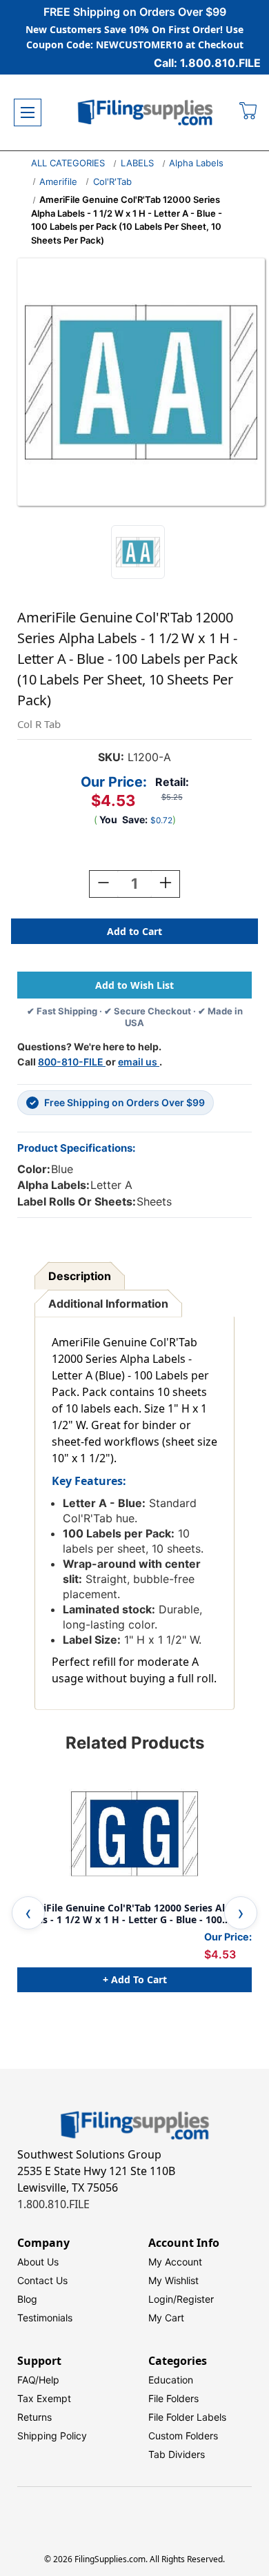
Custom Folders (183, 2436)
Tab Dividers (177, 2454)
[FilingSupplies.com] (146, 113)
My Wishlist (173, 2280)
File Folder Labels (187, 2417)
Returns (34, 2417)
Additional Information (108, 1304)
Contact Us (42, 2280)
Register (195, 2299)
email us (139, 1062)
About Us (38, 2262)
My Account (175, 2262)
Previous (28, 1913)
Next (241, 1913)
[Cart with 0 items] (249, 112)
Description (80, 1276)
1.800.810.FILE (53, 2204)
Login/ (162, 2299)
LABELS (137, 163)
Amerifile (58, 181)
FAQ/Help (38, 2380)
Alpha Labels (196, 163)
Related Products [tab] (135, 1743)
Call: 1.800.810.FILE (207, 63)
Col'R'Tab (112, 181)
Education (171, 2380)
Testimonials (45, 2318)
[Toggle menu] (28, 112)
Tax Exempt (44, 2398)
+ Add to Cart (135, 1979)
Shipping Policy (52, 2436)
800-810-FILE (72, 1062)
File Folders (173, 2398)
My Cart (166, 2318)
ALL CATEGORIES (68, 163)
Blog (27, 2299)
